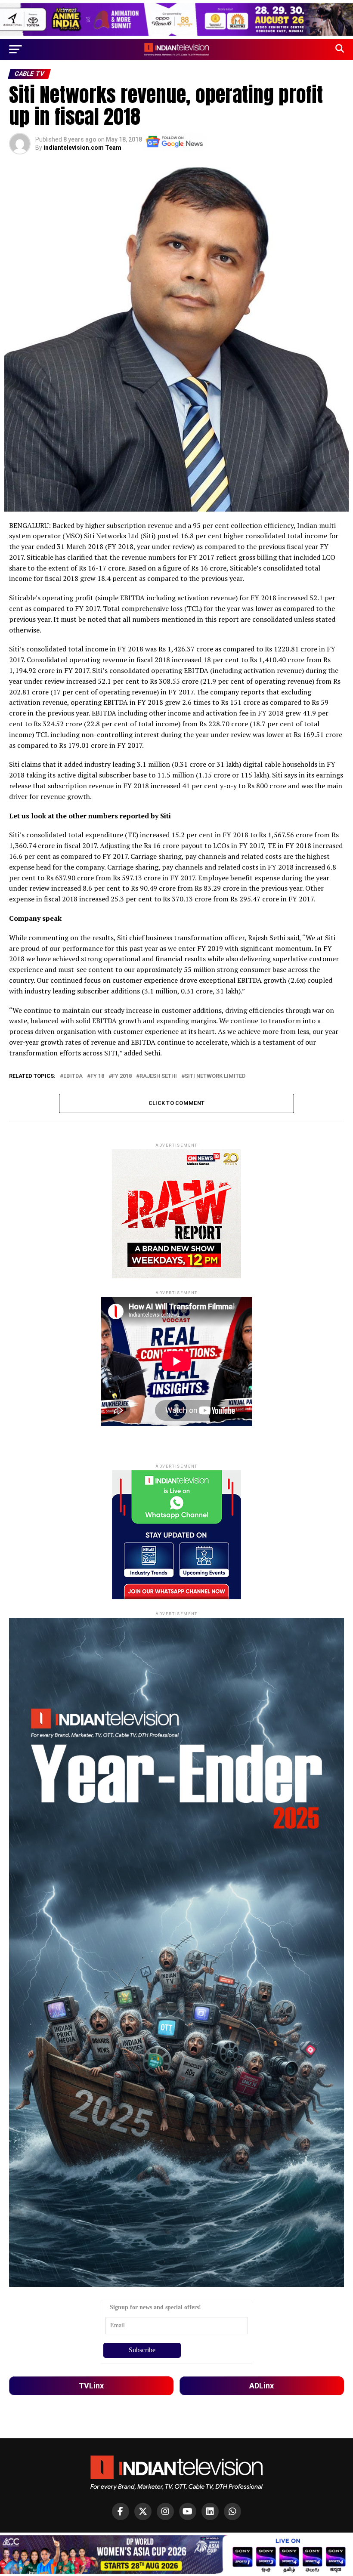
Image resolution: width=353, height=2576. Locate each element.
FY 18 (97, 1076)
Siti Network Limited (215, 1076)
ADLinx (262, 2386)
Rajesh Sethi (158, 1076)
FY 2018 (122, 1076)
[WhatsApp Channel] (232, 2511)
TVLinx (91, 2386)
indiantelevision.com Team (82, 148)
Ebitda (73, 1076)
